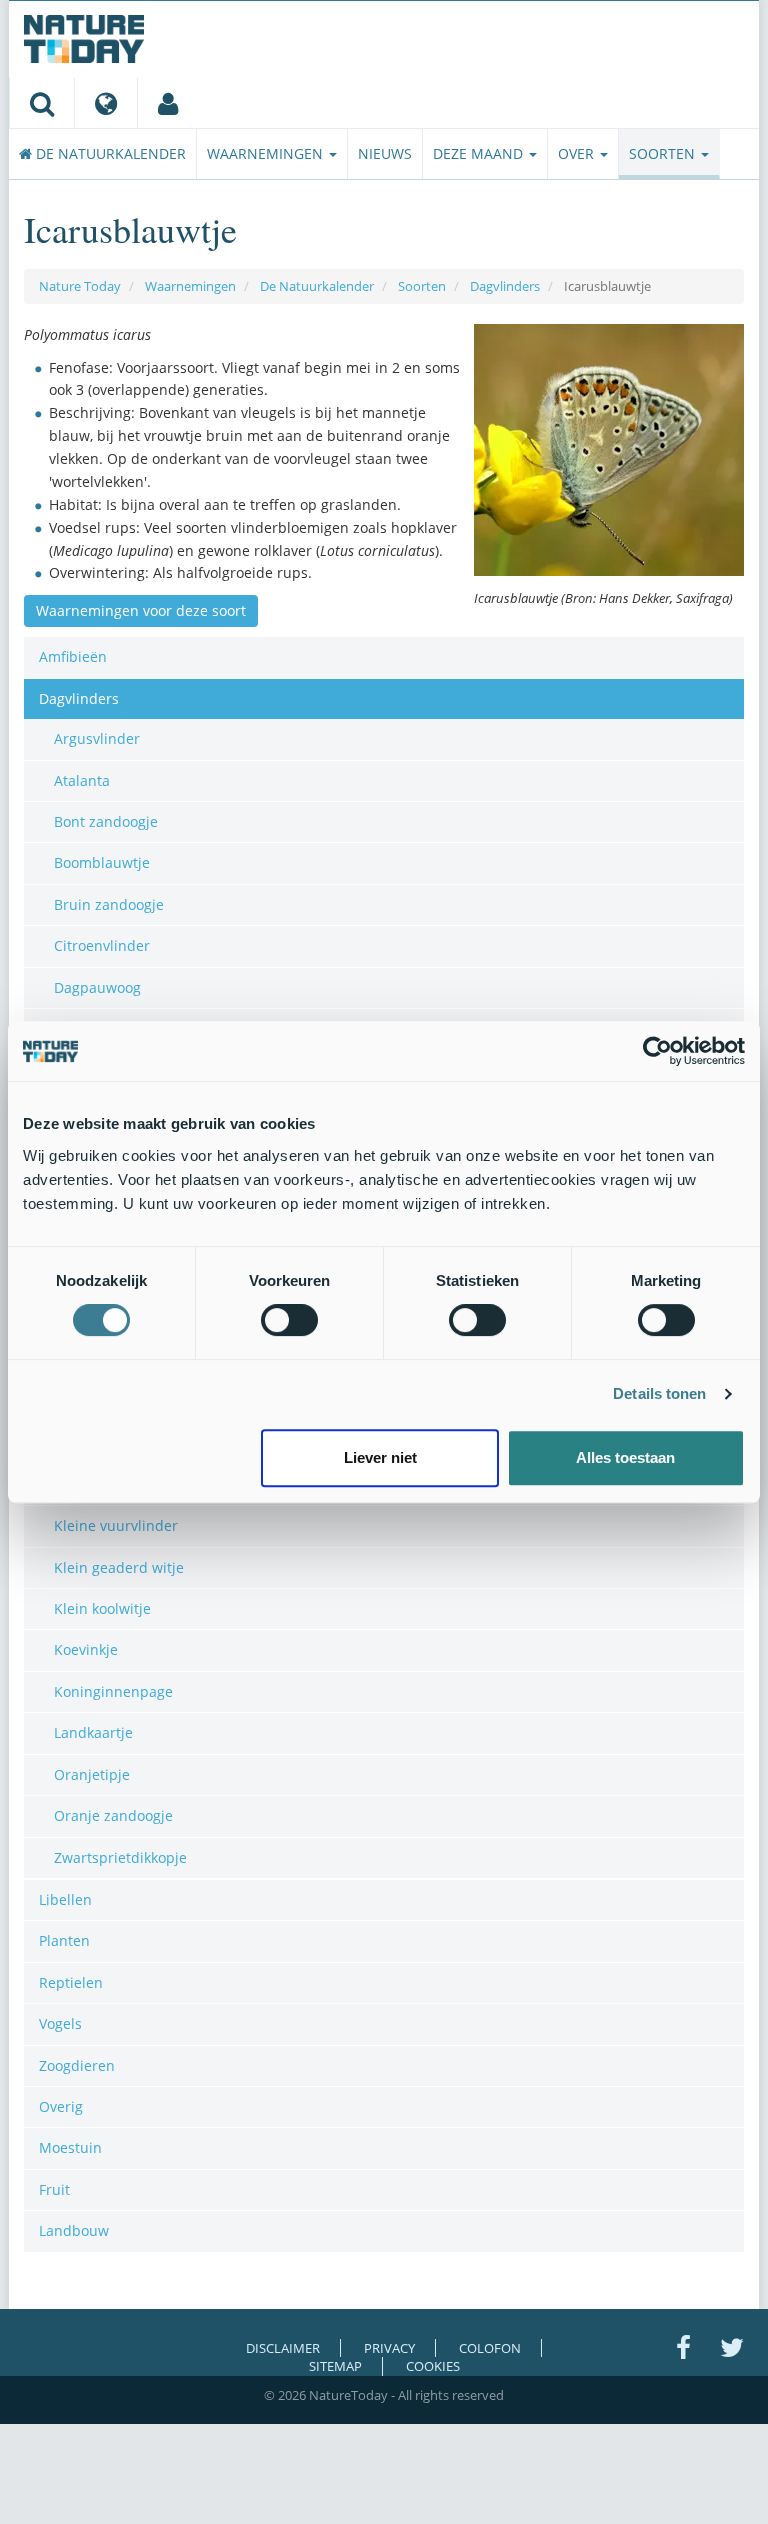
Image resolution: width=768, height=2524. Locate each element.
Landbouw (74, 2230)
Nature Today (80, 286)
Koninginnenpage (113, 1691)
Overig (61, 2106)
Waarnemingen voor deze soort (141, 610)
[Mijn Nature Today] (167, 103)
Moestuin (70, 2147)
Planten (64, 1940)
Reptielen (71, 1982)
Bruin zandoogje (109, 904)
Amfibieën (73, 656)
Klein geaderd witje (119, 1567)
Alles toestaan (625, 1457)
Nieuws (385, 153)
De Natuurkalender (109, 153)
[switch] (289, 1320)
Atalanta (82, 780)
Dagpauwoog (97, 987)
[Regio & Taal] (105, 103)
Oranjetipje (92, 1774)
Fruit (54, 2189)
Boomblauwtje (102, 862)
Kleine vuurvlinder (116, 1525)
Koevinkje (86, 1649)
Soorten (664, 153)
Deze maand (480, 153)
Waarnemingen (267, 153)
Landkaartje (93, 1732)
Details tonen (659, 1393)
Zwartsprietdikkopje (120, 1857)
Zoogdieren (77, 2065)
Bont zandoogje (106, 821)
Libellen (65, 1899)
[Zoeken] (41, 103)
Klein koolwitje (102, 1608)
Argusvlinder (97, 738)
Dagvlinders (505, 286)
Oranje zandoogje (113, 1815)
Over (578, 153)
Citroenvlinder (102, 945)
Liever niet (380, 1457)
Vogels (60, 2023)
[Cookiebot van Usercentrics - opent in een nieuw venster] (657, 1051)
